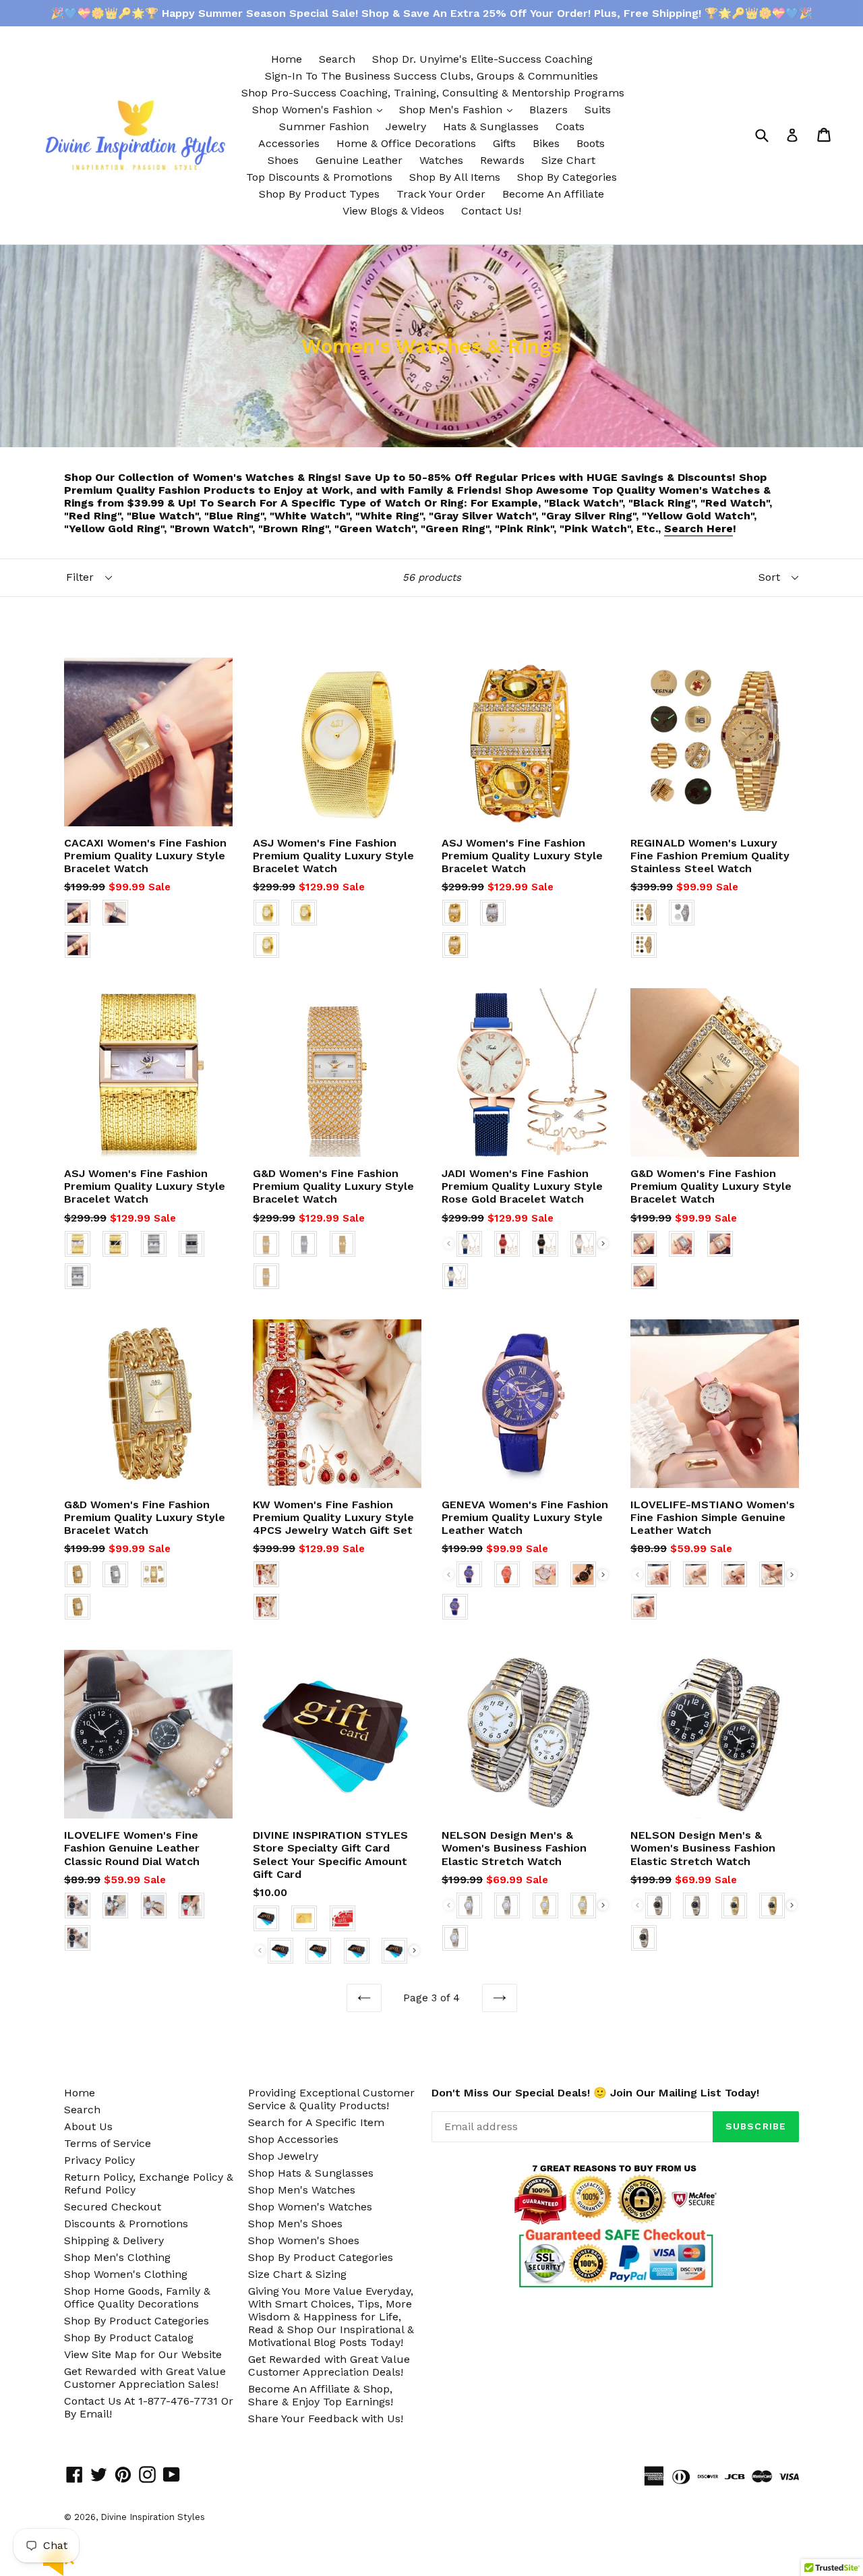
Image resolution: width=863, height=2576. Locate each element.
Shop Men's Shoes (295, 2224)
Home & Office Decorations (406, 143)
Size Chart (568, 160)
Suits (598, 110)
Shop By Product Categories (137, 2321)
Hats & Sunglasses (491, 126)
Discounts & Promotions (126, 2224)
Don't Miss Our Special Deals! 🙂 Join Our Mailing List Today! (595, 2093)
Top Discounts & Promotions (319, 177)
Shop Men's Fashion (459, 109)
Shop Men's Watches (302, 2190)
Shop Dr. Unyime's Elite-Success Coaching (482, 59)
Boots (591, 143)
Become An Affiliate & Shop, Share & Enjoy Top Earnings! (321, 2395)
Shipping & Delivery (114, 2240)
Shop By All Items (455, 177)
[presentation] (603, 1243)
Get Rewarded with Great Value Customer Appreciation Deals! (329, 2366)
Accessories (289, 143)
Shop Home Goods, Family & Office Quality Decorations (137, 2297)
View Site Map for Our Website (143, 2354)
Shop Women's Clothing (126, 2274)
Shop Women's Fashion (321, 109)
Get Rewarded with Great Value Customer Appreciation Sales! (145, 2378)
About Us (88, 2126)
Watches (441, 160)
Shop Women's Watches (310, 2207)
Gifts (504, 143)
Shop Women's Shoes (304, 2240)
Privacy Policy (99, 2160)
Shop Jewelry (283, 2156)
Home (287, 59)
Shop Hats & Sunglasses (311, 2173)
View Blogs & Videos (393, 211)
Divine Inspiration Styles (153, 2517)
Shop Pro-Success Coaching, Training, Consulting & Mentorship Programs (433, 93)
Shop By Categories (567, 177)
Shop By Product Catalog (129, 2338)
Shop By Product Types (319, 194)
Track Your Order (441, 194)
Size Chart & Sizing (297, 2274)
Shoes (283, 160)
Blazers (548, 110)
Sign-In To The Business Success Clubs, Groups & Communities (431, 76)
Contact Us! (491, 211)
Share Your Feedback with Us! (326, 2418)
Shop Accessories (293, 2139)
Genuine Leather (359, 160)
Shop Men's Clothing (117, 2257)
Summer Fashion (324, 126)
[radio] (78, 913)
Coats (570, 126)
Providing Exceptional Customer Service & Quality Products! (331, 2099)
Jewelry (406, 126)
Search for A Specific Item (316, 2122)
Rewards (502, 160)
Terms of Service (108, 2143)
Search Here (698, 528)
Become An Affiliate (553, 194)
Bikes (546, 143)
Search (337, 59)
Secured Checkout (113, 2207)
